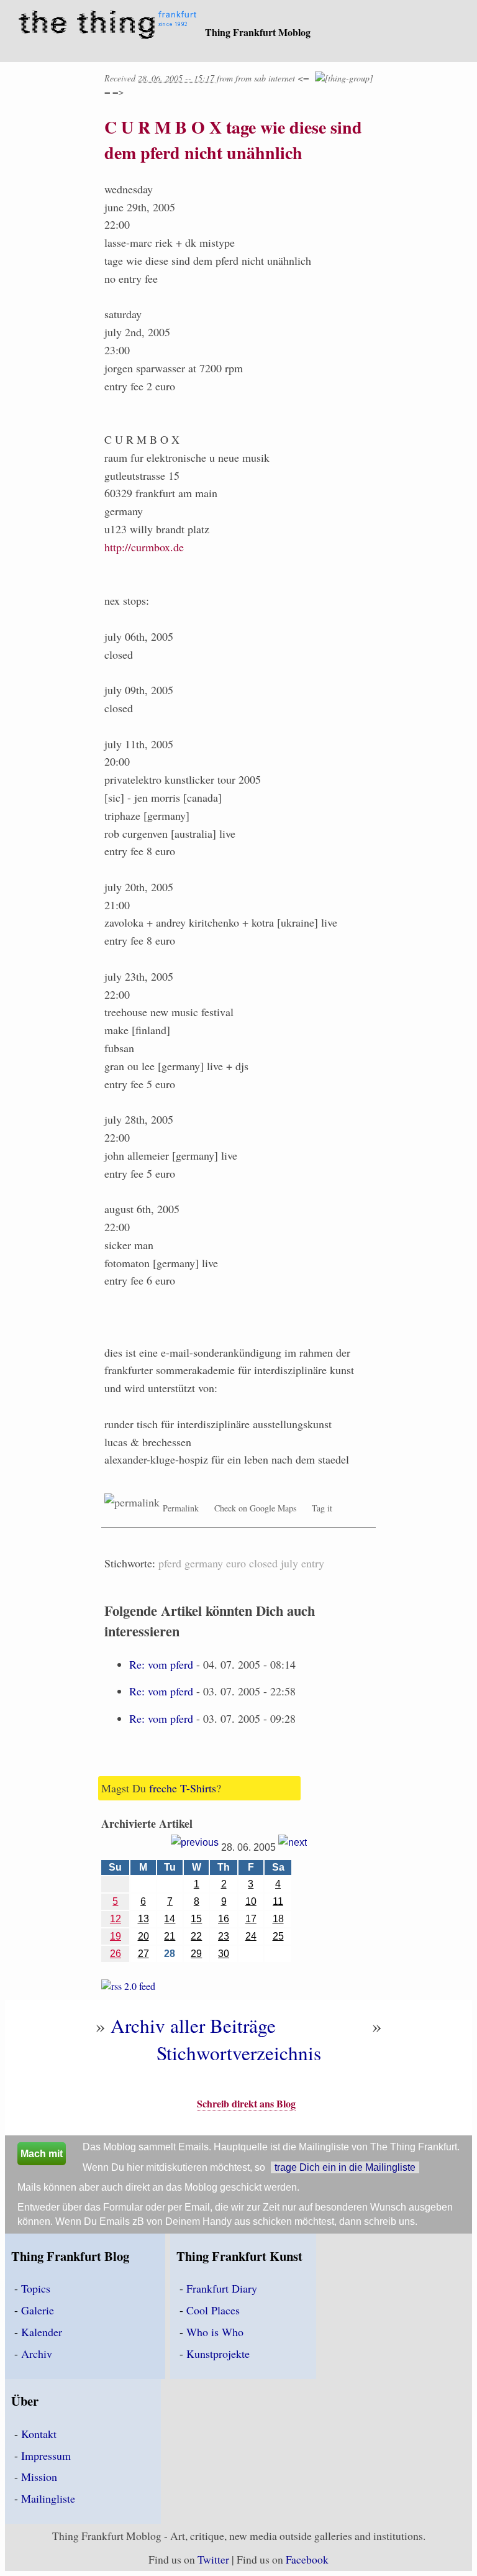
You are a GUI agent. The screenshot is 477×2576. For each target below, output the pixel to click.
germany (204, 1563)
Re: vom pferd (161, 1664)
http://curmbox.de (144, 547)
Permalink (181, 1508)
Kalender (42, 2332)
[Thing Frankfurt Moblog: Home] (110, 26)
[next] (293, 1847)
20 (143, 1936)
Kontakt (39, 2434)
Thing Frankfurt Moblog (258, 32)
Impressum (46, 2455)
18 (278, 1919)
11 (278, 1901)
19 (116, 1936)
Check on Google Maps (255, 1508)
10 (251, 1901)
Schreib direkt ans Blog (246, 2103)
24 (251, 1936)
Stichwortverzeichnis (239, 2053)
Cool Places (213, 2310)
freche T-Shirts (183, 1788)
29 (196, 1954)
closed (263, 1563)
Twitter (213, 2559)
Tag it (322, 1508)
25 (278, 1936)
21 (170, 1936)
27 (143, 1954)
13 (143, 1919)
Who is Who (215, 2332)
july (289, 1563)
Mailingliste (48, 2498)
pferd (170, 1563)
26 (116, 1954)
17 (251, 1919)
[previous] (195, 1847)
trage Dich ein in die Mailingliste (345, 2167)
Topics (36, 2288)
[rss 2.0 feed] (128, 1988)
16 (224, 1919)
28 (170, 1954)
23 (224, 1936)
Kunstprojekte (218, 2354)
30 (224, 1954)
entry (313, 1563)
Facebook (307, 2559)
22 (196, 1936)
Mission (39, 2477)
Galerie (38, 2310)
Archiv (37, 2354)
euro (236, 1563)
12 (116, 1919)
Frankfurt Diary (222, 2288)
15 (196, 1919)
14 (170, 1919)
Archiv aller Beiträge (193, 2025)
